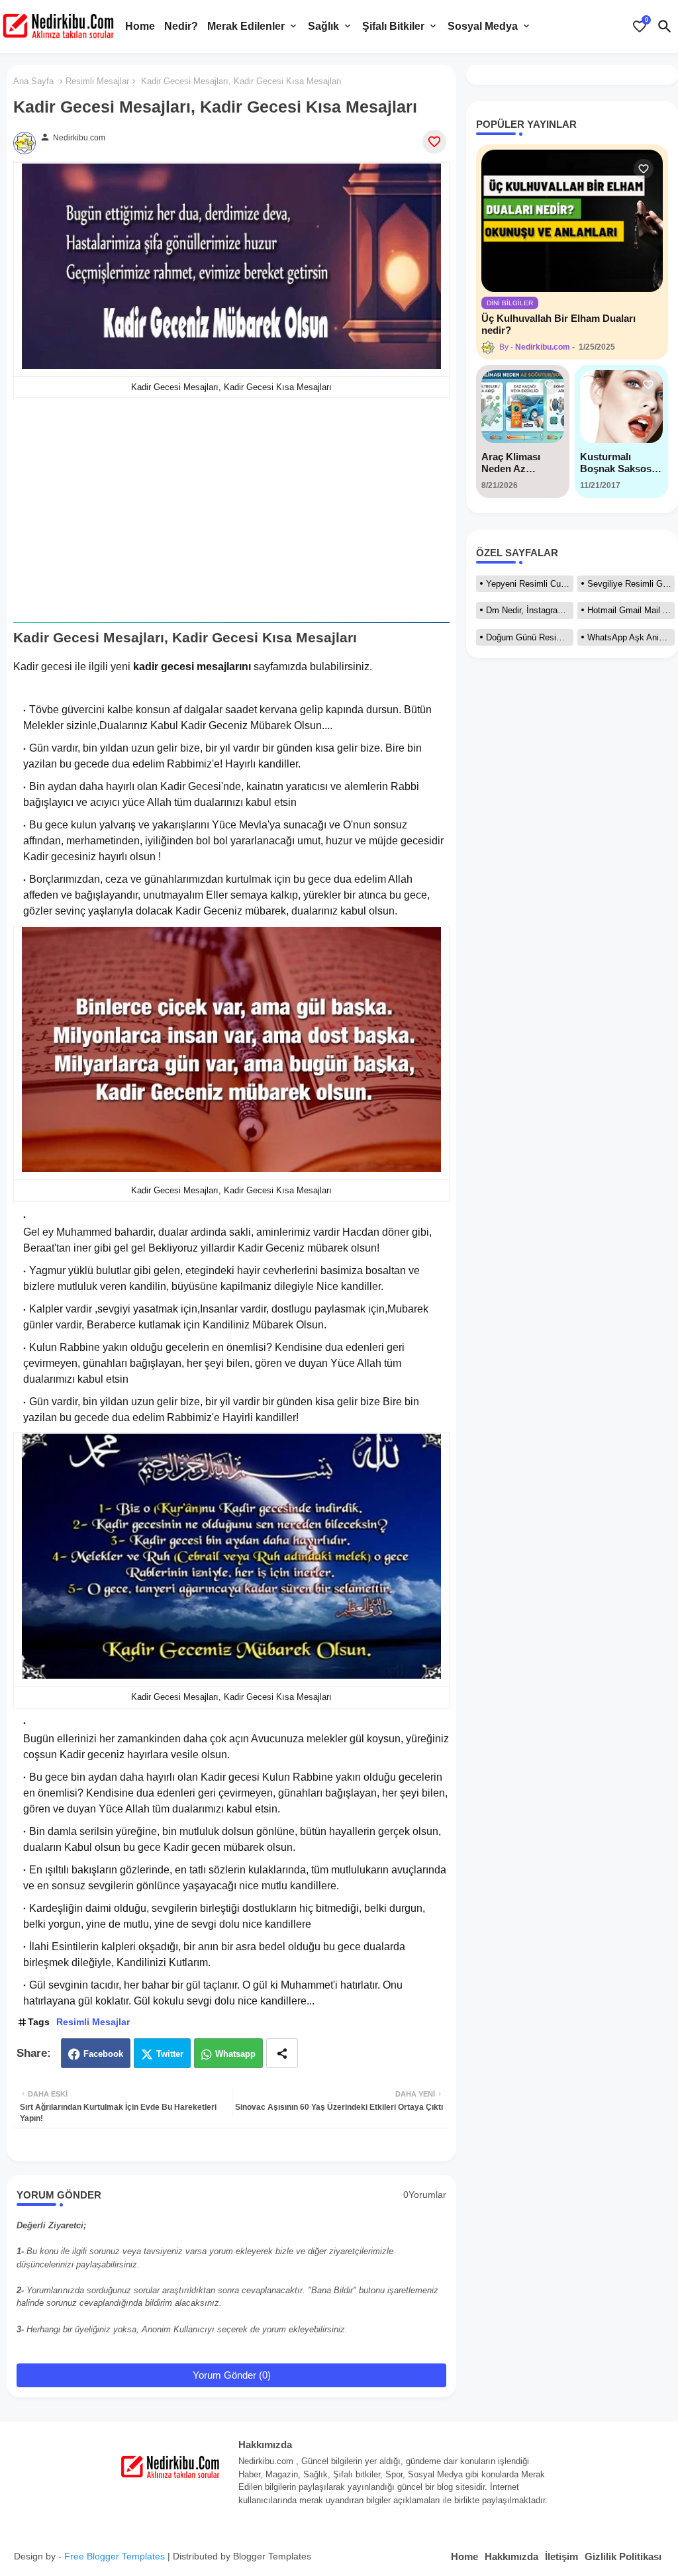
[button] (665, 26)
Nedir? (181, 26)
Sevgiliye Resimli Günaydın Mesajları (631, 584)
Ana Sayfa (33, 81)
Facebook (103, 2054)
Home (140, 26)
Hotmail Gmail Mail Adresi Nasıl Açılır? (631, 610)
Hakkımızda (511, 2556)
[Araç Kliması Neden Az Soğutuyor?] (523, 407)
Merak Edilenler (246, 26)
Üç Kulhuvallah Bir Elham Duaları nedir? (558, 324)
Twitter (170, 2054)
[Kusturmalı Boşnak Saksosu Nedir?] (621, 407)
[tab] (140, 26)
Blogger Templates (272, 2556)
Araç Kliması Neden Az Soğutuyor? (511, 463)
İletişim (561, 2556)
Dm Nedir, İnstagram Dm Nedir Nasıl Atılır (530, 610)
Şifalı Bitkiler (393, 26)
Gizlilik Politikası (623, 2556)
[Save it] (434, 142)
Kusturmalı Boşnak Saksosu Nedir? (619, 463)
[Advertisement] (231, 510)
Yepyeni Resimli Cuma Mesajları (530, 584)
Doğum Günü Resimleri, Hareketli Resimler (530, 637)
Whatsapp (235, 2054)
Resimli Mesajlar (97, 81)
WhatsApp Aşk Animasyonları (631, 637)
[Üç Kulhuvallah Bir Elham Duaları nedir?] (572, 221)
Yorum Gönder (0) (232, 2375)
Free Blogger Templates (115, 2556)
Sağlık (323, 26)
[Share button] (282, 2053)
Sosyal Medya (483, 26)
